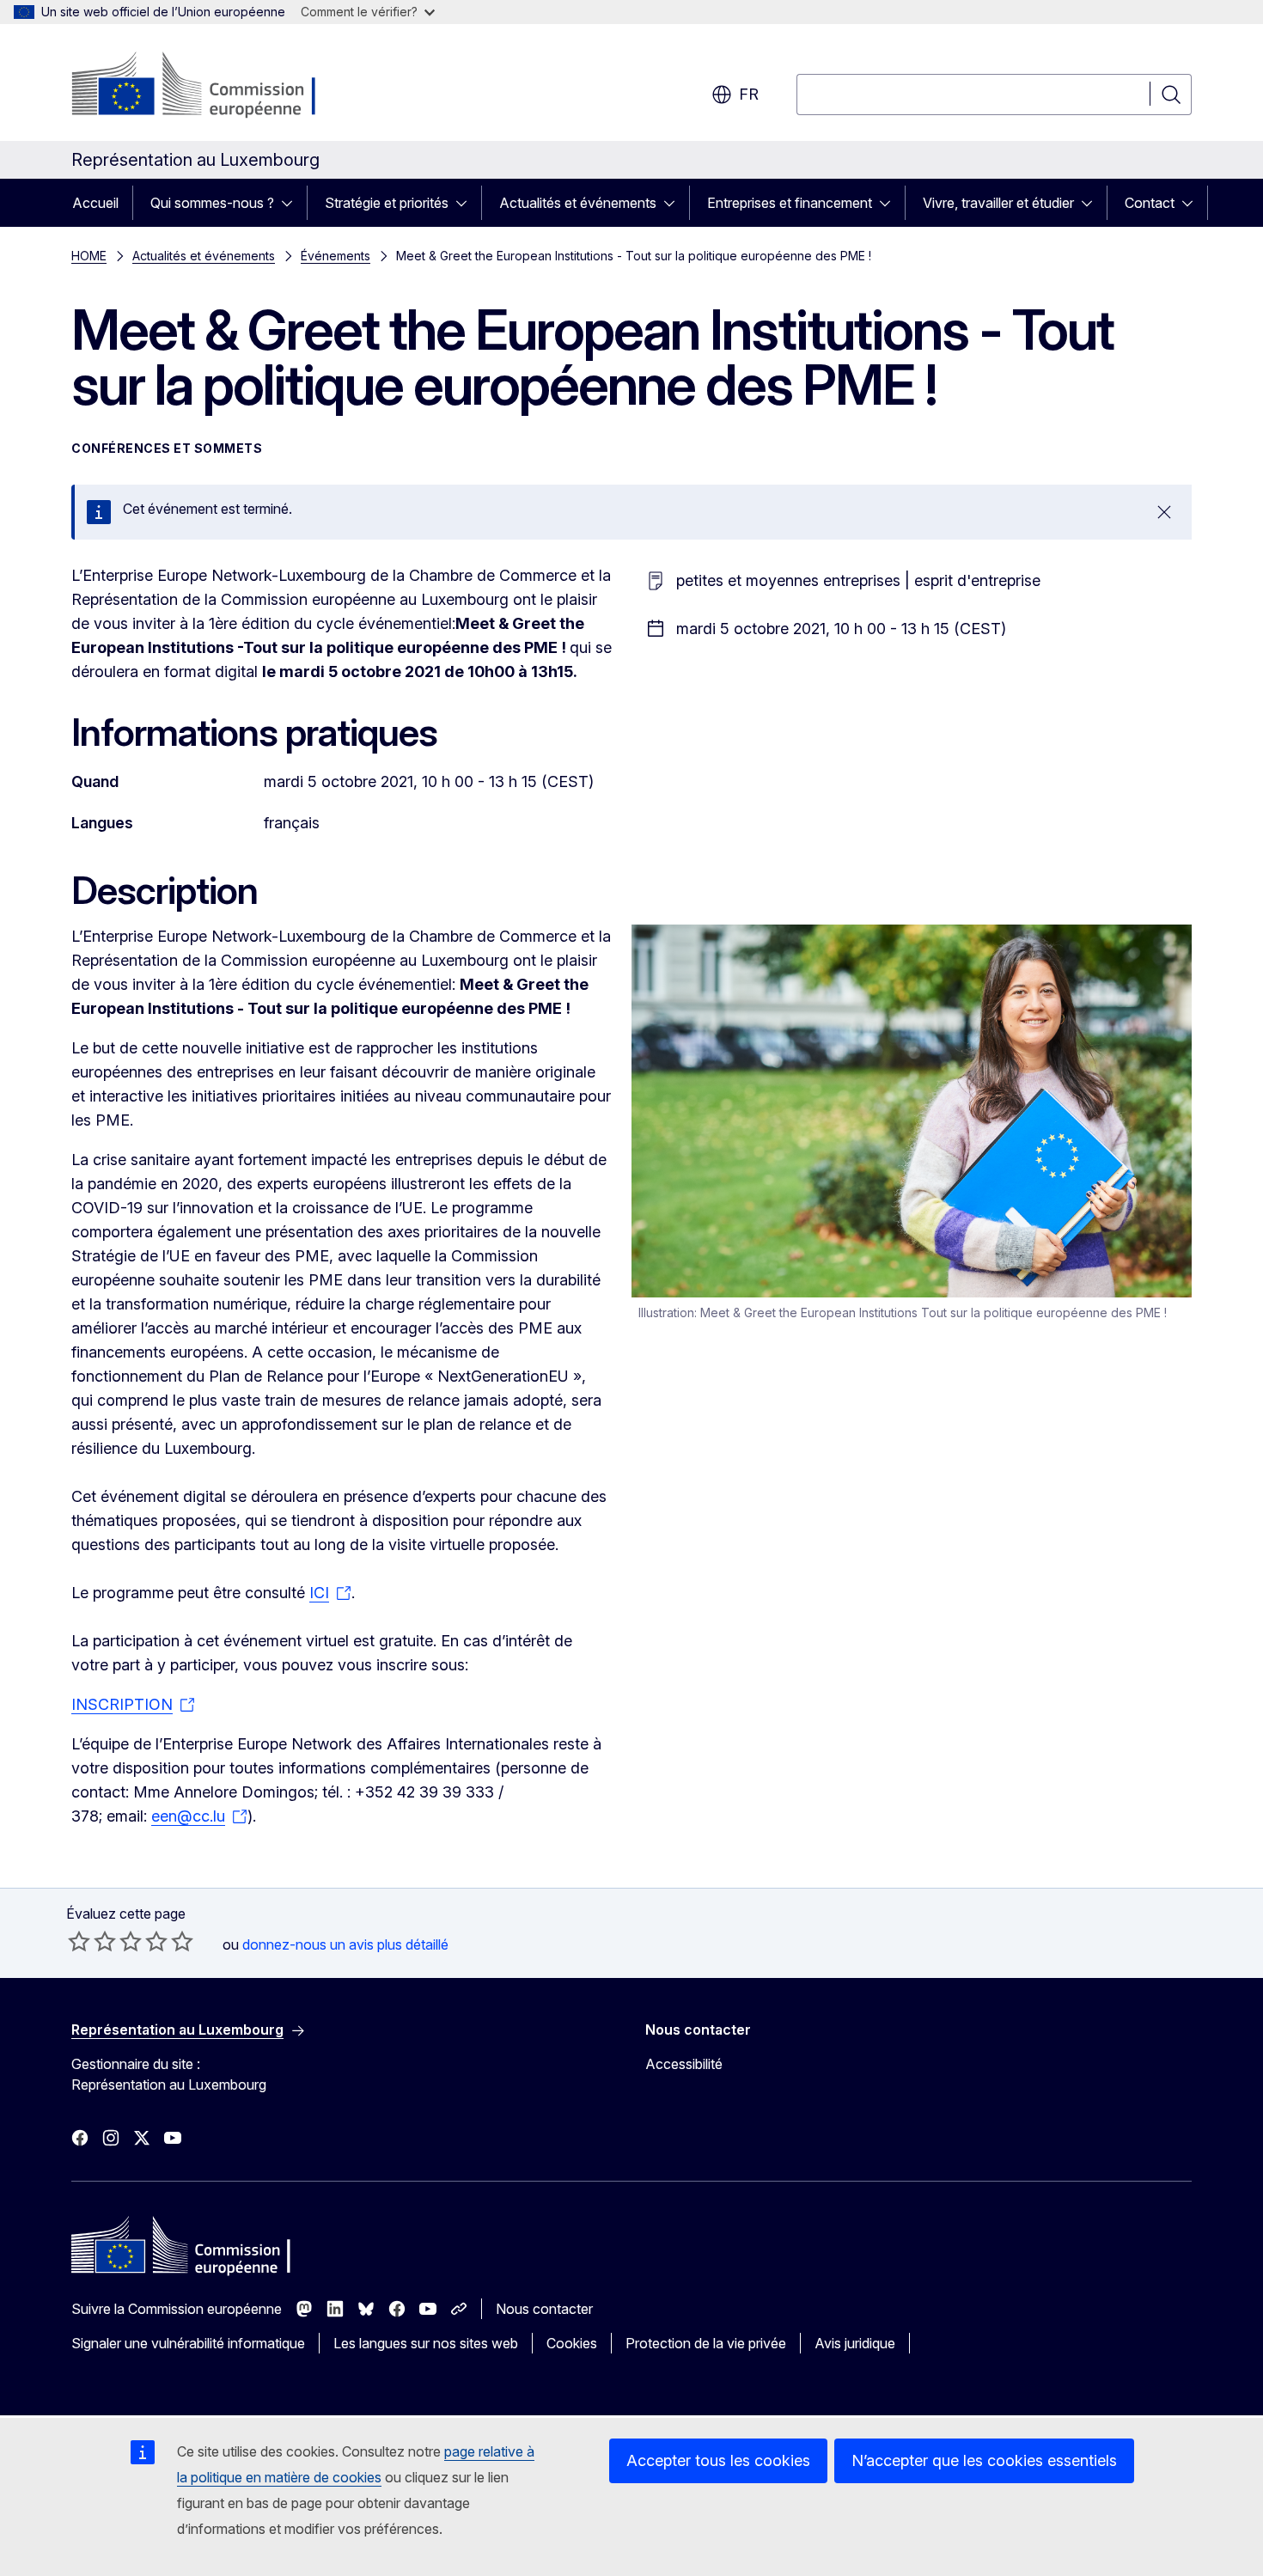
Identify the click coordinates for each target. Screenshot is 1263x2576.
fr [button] (749, 94)
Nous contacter (544, 2309)
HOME (89, 256)
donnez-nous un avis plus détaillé (345, 1944)
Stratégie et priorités (387, 203)
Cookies (572, 2343)
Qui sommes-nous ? (212, 203)
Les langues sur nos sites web (426, 2343)
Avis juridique (855, 2343)
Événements (336, 256)
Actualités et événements (578, 203)
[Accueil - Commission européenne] (210, 86)
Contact (1150, 203)
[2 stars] (92, 1941)
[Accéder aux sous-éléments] (292, 203)
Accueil (95, 203)
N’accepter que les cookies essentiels (984, 2460)
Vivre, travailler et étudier (998, 203)
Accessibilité (684, 2064)
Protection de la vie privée (706, 2343)
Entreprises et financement (790, 203)
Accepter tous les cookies (718, 2460)
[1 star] (79, 1941)
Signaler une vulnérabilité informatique (188, 2343)
